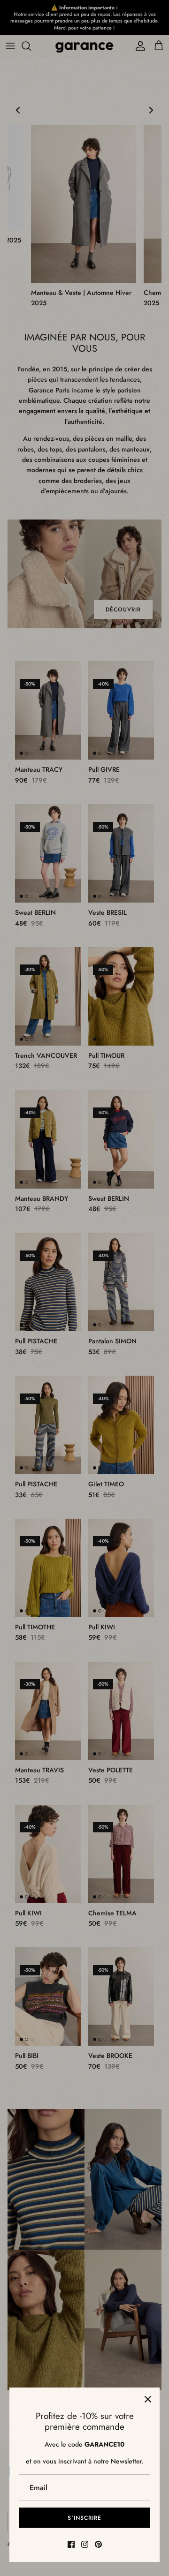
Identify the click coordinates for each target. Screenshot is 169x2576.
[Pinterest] (98, 2544)
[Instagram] (85, 2544)
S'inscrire (84, 2518)
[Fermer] (148, 2399)
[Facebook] (71, 2544)
